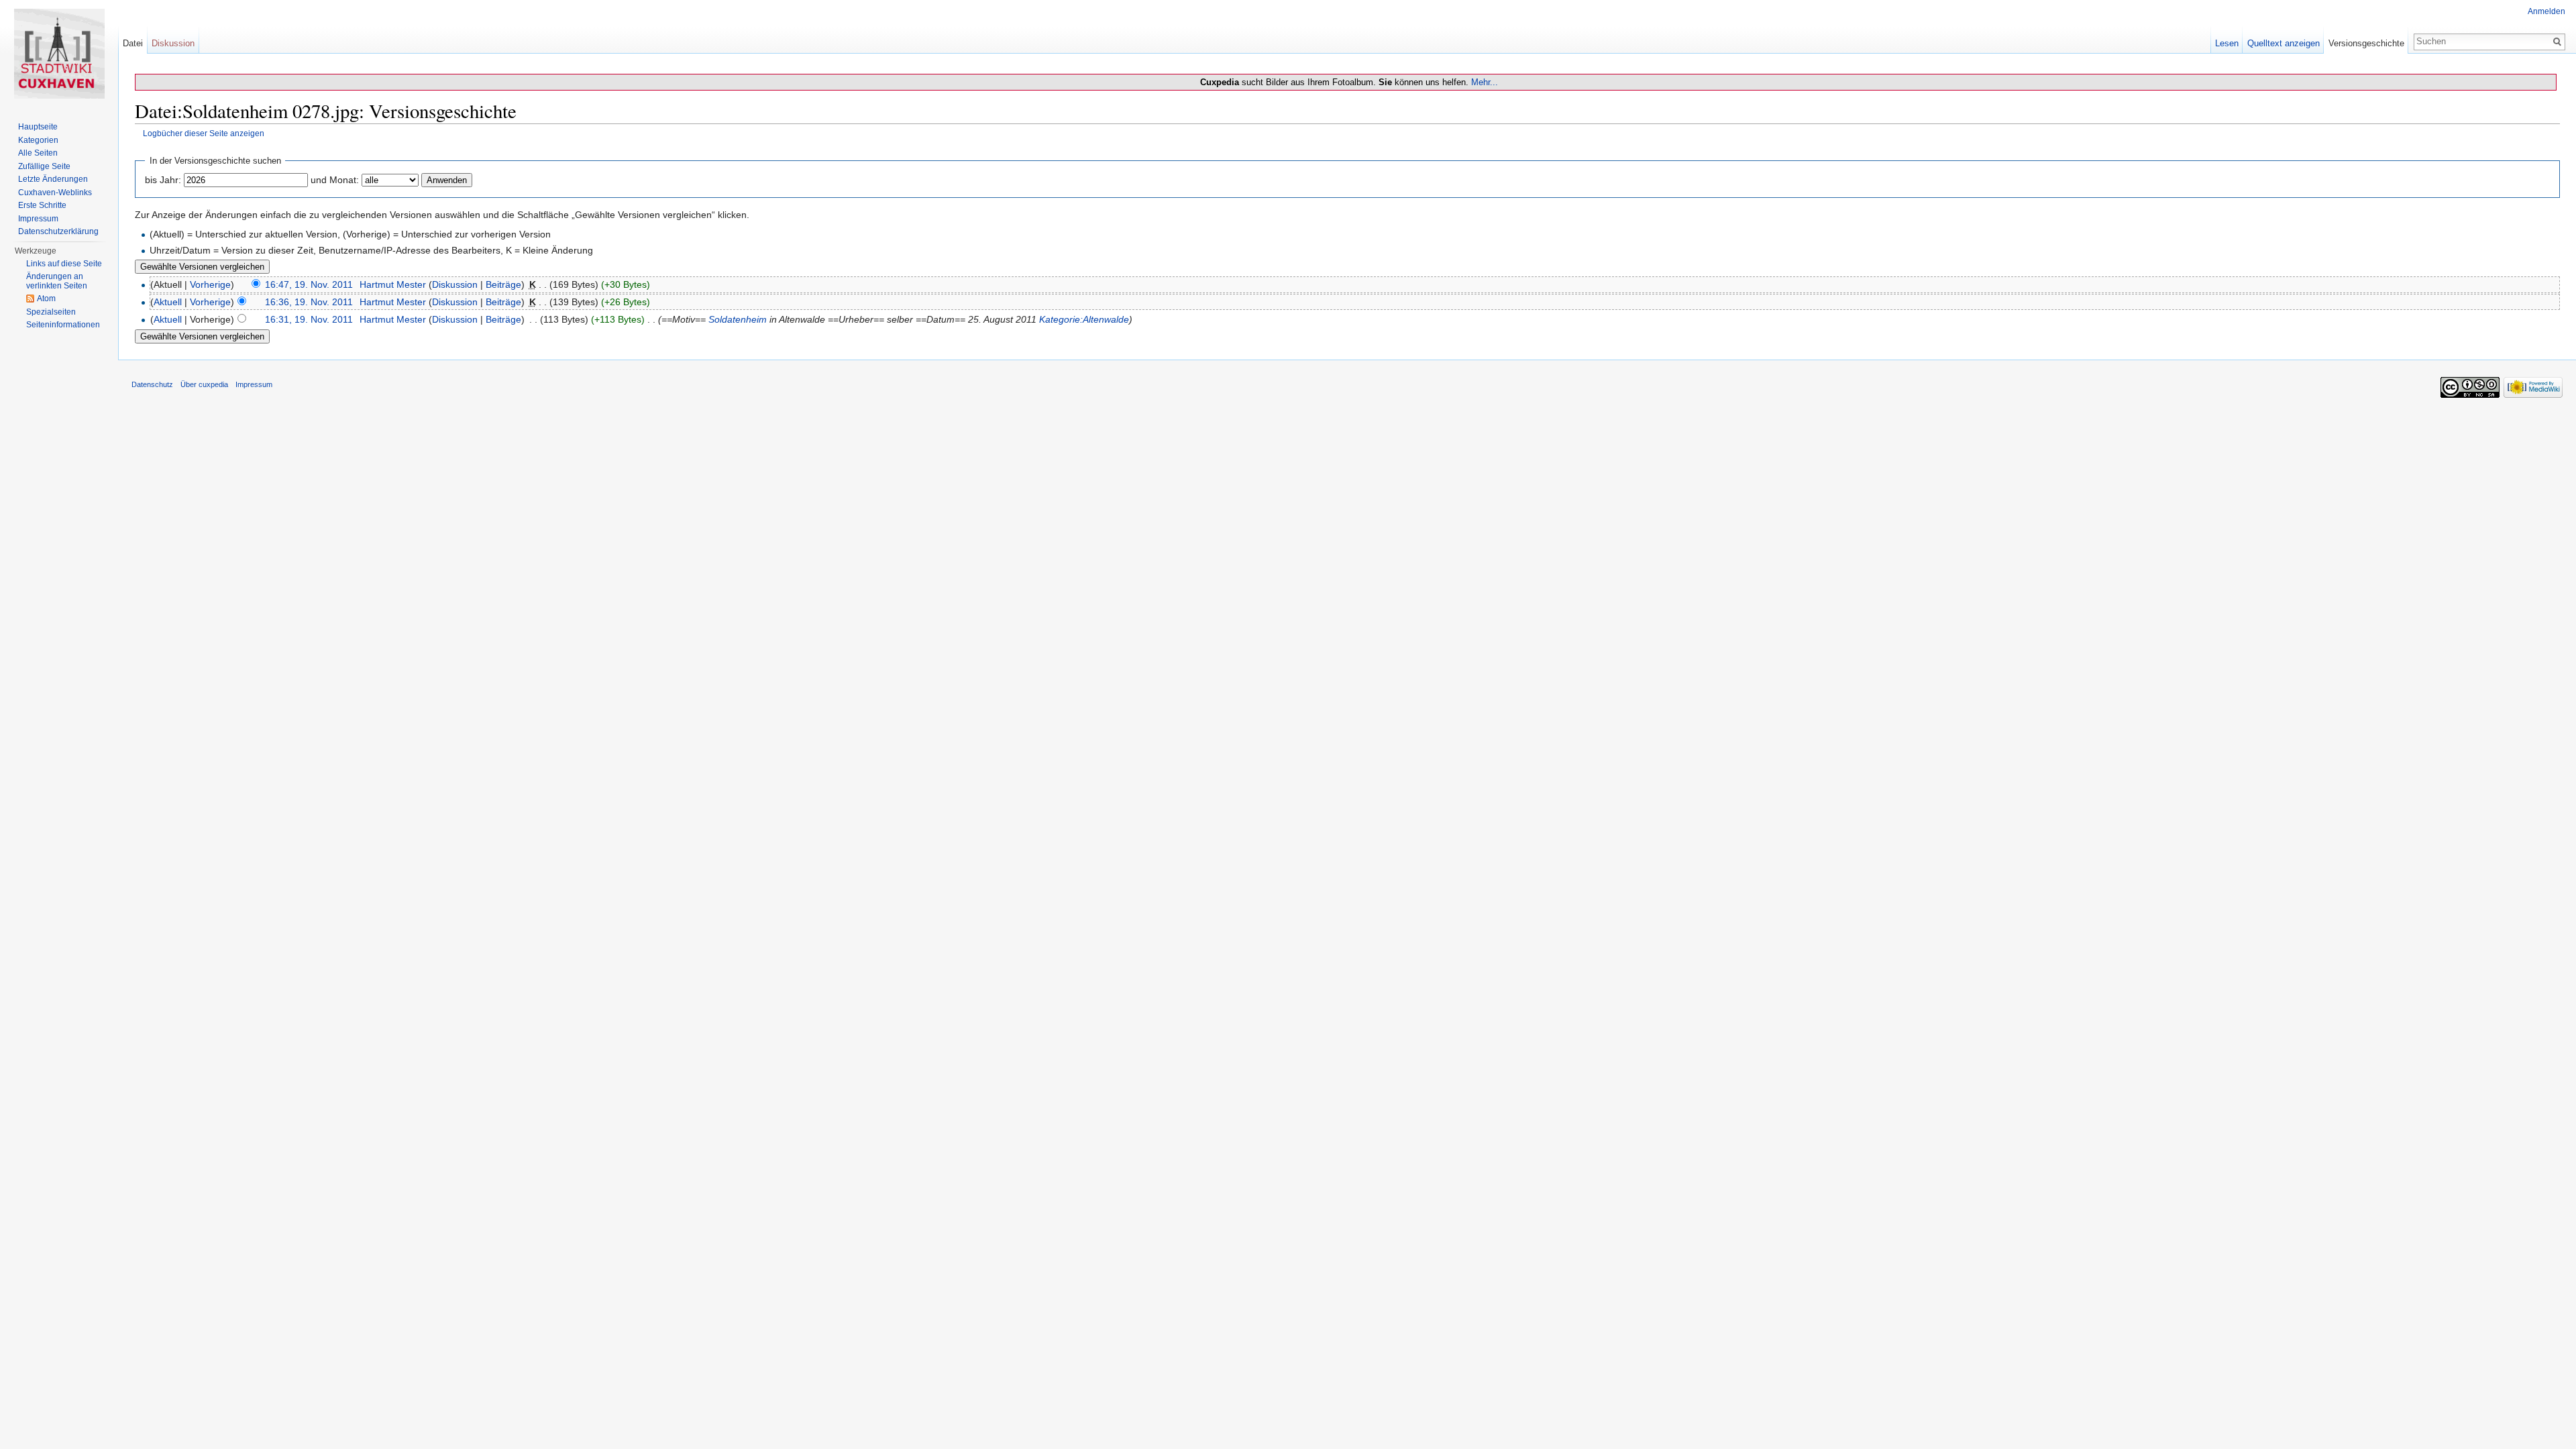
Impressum (38, 219)
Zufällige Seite (44, 166)
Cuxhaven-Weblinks (55, 193)
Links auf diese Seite (64, 264)
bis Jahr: (163, 180)
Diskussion (455, 284)
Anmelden (2546, 11)
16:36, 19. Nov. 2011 (309, 302)
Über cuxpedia (204, 384)
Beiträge (503, 284)
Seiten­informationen (63, 325)
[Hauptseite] (59, 54)
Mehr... (1485, 82)
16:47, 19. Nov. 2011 (309, 284)
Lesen (2227, 43)
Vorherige (210, 284)
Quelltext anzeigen (2284, 43)
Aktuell (168, 302)
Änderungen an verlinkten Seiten (57, 281)
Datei (133, 43)
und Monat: (335, 180)
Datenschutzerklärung (58, 231)
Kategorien (38, 140)
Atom (46, 299)
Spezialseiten (51, 312)
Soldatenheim (738, 319)
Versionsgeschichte (2366, 43)
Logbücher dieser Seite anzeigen (204, 133)
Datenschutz (152, 384)
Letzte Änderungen (53, 179)
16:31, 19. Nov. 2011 (309, 319)
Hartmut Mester (393, 284)
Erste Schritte (42, 205)
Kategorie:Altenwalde (1084, 319)
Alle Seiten (38, 153)
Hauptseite (38, 127)
